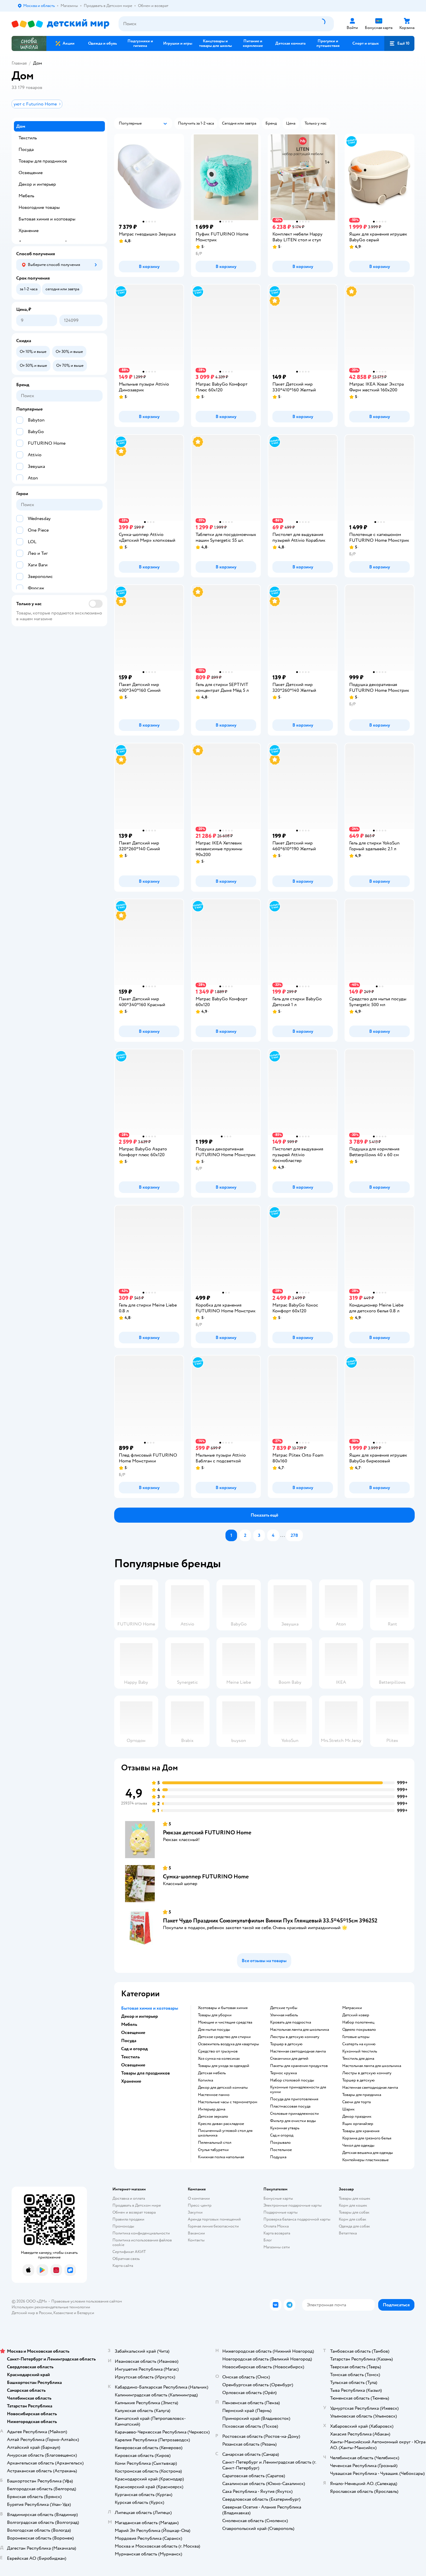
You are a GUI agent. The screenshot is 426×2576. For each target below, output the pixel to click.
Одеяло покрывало (359, 2030)
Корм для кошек (353, 2205)
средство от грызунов (218, 2051)
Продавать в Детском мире (137, 2205)
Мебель (26, 196)
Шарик (348, 2109)
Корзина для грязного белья (367, 2138)
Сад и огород (282, 2135)
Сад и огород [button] (134, 2049)
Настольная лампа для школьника (300, 2030)
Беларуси (86, 2313)
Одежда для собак (354, 2226)
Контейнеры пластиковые (365, 2160)
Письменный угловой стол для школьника (225, 2133)
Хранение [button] (131, 2081)
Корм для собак (353, 2219)
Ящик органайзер (358, 2124)
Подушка (278, 2157)
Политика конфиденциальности (141, 2233)
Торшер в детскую (286, 2044)
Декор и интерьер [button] (140, 2016)
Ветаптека (348, 2233)
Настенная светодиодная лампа (298, 2051)
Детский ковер (356, 2015)
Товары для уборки (215, 2015)
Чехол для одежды (358, 2146)
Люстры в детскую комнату (295, 2037)
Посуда (26, 149)
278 (294, 1535)
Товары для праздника (362, 2095)
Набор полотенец (358, 2022)
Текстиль (28, 138)
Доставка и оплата (129, 2198)
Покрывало (280, 2143)
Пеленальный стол (215, 2143)
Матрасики (352, 2008)
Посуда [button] (129, 2041)
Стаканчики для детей (289, 2059)
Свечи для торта (356, 2102)
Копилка (205, 2080)
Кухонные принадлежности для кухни (298, 2090)
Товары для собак (354, 2212)
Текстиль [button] (130, 2057)
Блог (268, 2240)
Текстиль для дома (358, 2059)
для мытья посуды (214, 2030)
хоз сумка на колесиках (219, 2059)
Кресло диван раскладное (221, 2124)
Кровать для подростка (291, 2022)
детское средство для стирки (224, 2037)
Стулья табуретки (213, 2150)
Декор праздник (357, 2117)
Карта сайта (123, 2266)
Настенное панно (214, 2095)
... (283, 1535)
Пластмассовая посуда (290, 2106)
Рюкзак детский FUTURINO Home (207, 1832)
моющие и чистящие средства (225, 2022)
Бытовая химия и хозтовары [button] (150, 2008)
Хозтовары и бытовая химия (223, 2008)
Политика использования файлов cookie (142, 2242)
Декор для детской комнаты (223, 2088)
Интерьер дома (212, 2109)
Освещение (31, 173)
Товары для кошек (355, 2198)
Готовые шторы (356, 2037)
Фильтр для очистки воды (293, 2121)
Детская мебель (212, 2073)
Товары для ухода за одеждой (224, 2066)
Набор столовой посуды (292, 2080)
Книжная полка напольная (221, 2157)
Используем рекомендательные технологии (51, 2307)
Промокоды (123, 2226)
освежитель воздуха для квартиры (229, 2044)
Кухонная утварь (285, 2128)
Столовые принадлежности (294, 2114)
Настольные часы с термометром (228, 2102)
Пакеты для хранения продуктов (299, 2066)
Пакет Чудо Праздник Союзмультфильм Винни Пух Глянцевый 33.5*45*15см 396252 (270, 1921)
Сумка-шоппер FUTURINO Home (206, 1877)
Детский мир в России (32, 2313)
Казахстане (63, 2313)
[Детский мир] (60, 24)
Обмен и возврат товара (134, 2212)
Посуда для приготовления (294, 2099)
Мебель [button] (129, 2024)
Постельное (281, 2150)
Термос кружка (283, 2073)
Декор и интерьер (37, 184)
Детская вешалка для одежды (368, 2153)
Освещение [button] (133, 2033)
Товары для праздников (43, 161)
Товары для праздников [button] (145, 2073)
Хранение (29, 231)
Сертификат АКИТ (129, 2252)
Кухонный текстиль (360, 2051)
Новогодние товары (39, 207)
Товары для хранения (361, 2131)
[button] (399, 43)
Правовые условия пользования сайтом (87, 2301)
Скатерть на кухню (359, 2044)
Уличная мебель (284, 2015)
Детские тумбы (284, 2008)
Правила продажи (128, 2219)
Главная (19, 63)
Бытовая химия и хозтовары (47, 219)
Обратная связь (126, 2259)
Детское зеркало (213, 2117)
